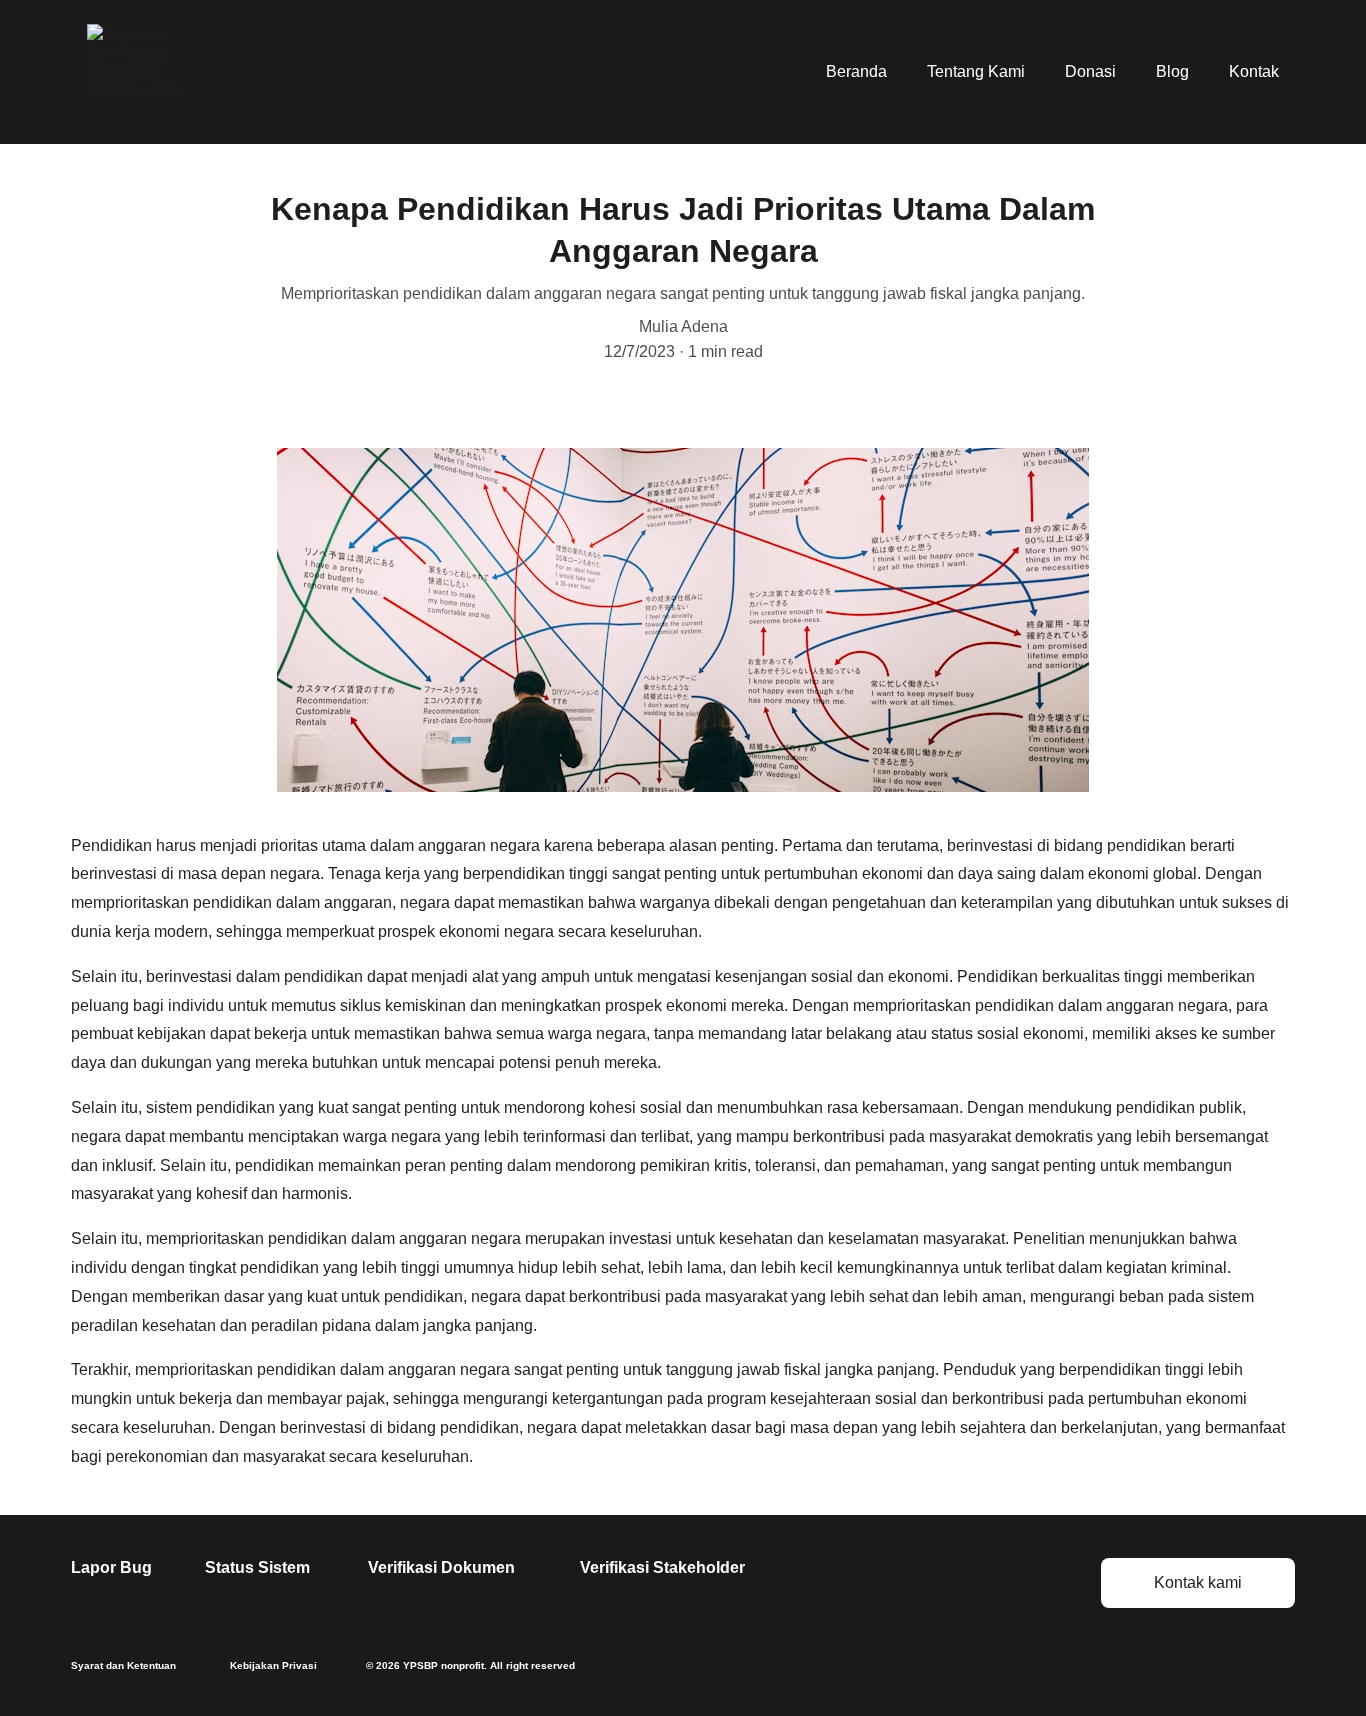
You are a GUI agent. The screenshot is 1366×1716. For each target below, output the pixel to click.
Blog (1172, 71)
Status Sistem (257, 1567)
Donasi (1090, 71)
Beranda (856, 71)
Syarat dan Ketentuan (123, 1665)
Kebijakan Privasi (273, 1665)
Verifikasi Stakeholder (662, 1567)
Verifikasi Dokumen (441, 1567)
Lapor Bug (111, 1567)
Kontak (1254, 71)
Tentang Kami (976, 71)
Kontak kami (1198, 1582)
